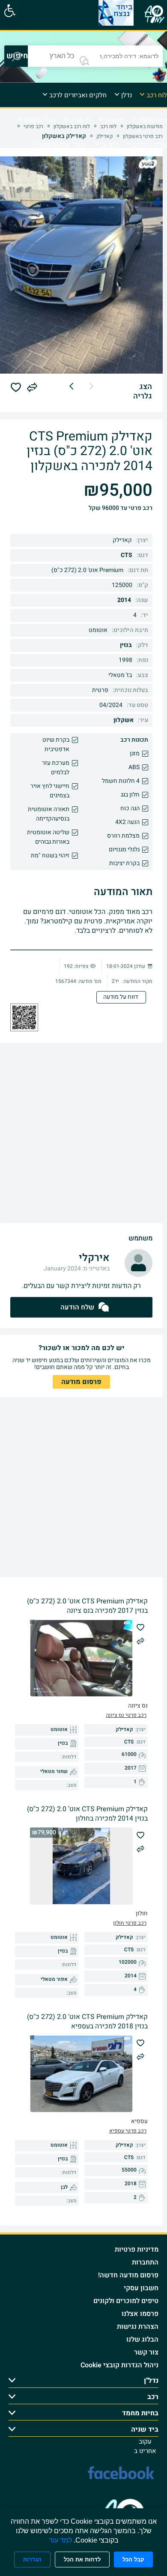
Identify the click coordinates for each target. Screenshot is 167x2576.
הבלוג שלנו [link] (142, 2339)
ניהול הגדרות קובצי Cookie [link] (119, 2365)
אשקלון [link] (124, 720)
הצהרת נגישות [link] (138, 2327)
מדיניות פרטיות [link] (137, 2250)
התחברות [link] (145, 2262)
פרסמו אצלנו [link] (140, 2314)
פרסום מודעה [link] (81, 1382)
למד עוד (60, 2540)
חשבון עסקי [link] (141, 2288)
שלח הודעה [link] (77, 1307)
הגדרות (32, 2560)
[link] (10, 11)
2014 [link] (124, 600)
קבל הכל (133, 2560)
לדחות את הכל (82, 2560)
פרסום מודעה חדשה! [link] (128, 2275)
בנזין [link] (126, 645)
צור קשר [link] (146, 2352)
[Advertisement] (83, 1133)
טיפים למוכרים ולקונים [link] (126, 2301)
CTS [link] (127, 555)
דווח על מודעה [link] (121, 997)
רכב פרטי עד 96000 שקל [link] (121, 508)
